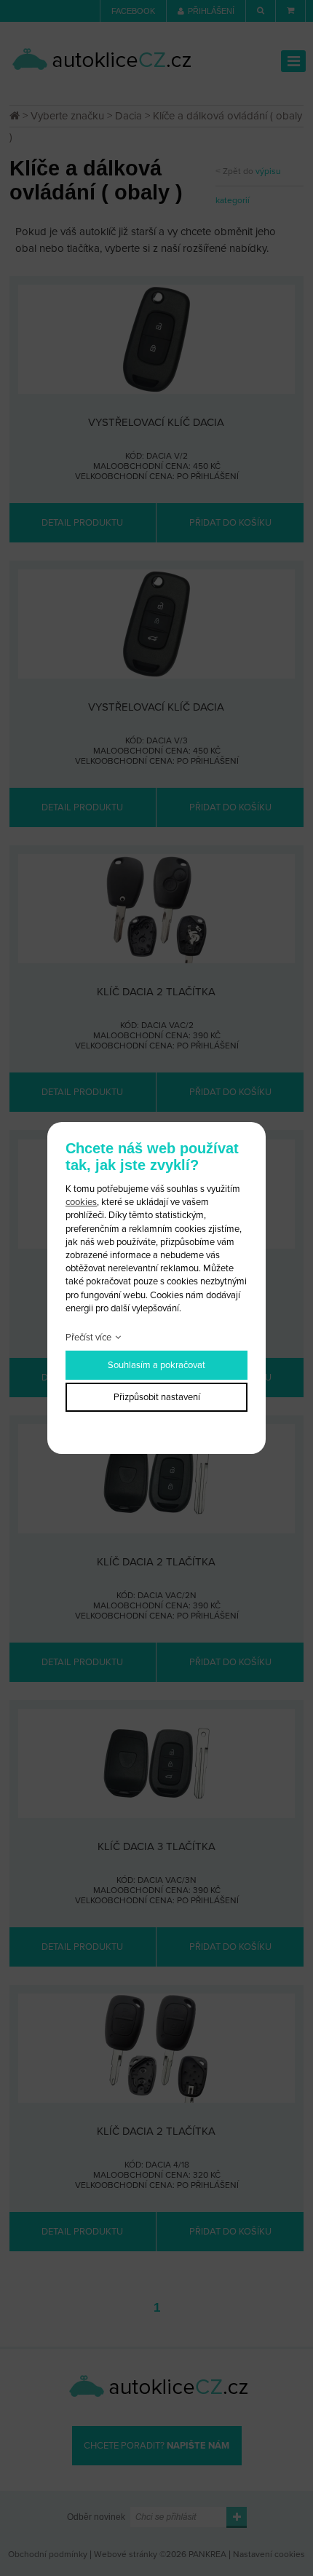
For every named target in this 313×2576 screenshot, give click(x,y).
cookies (81, 1202)
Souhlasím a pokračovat (156, 1365)
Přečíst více (88, 1338)
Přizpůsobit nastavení (157, 1397)
